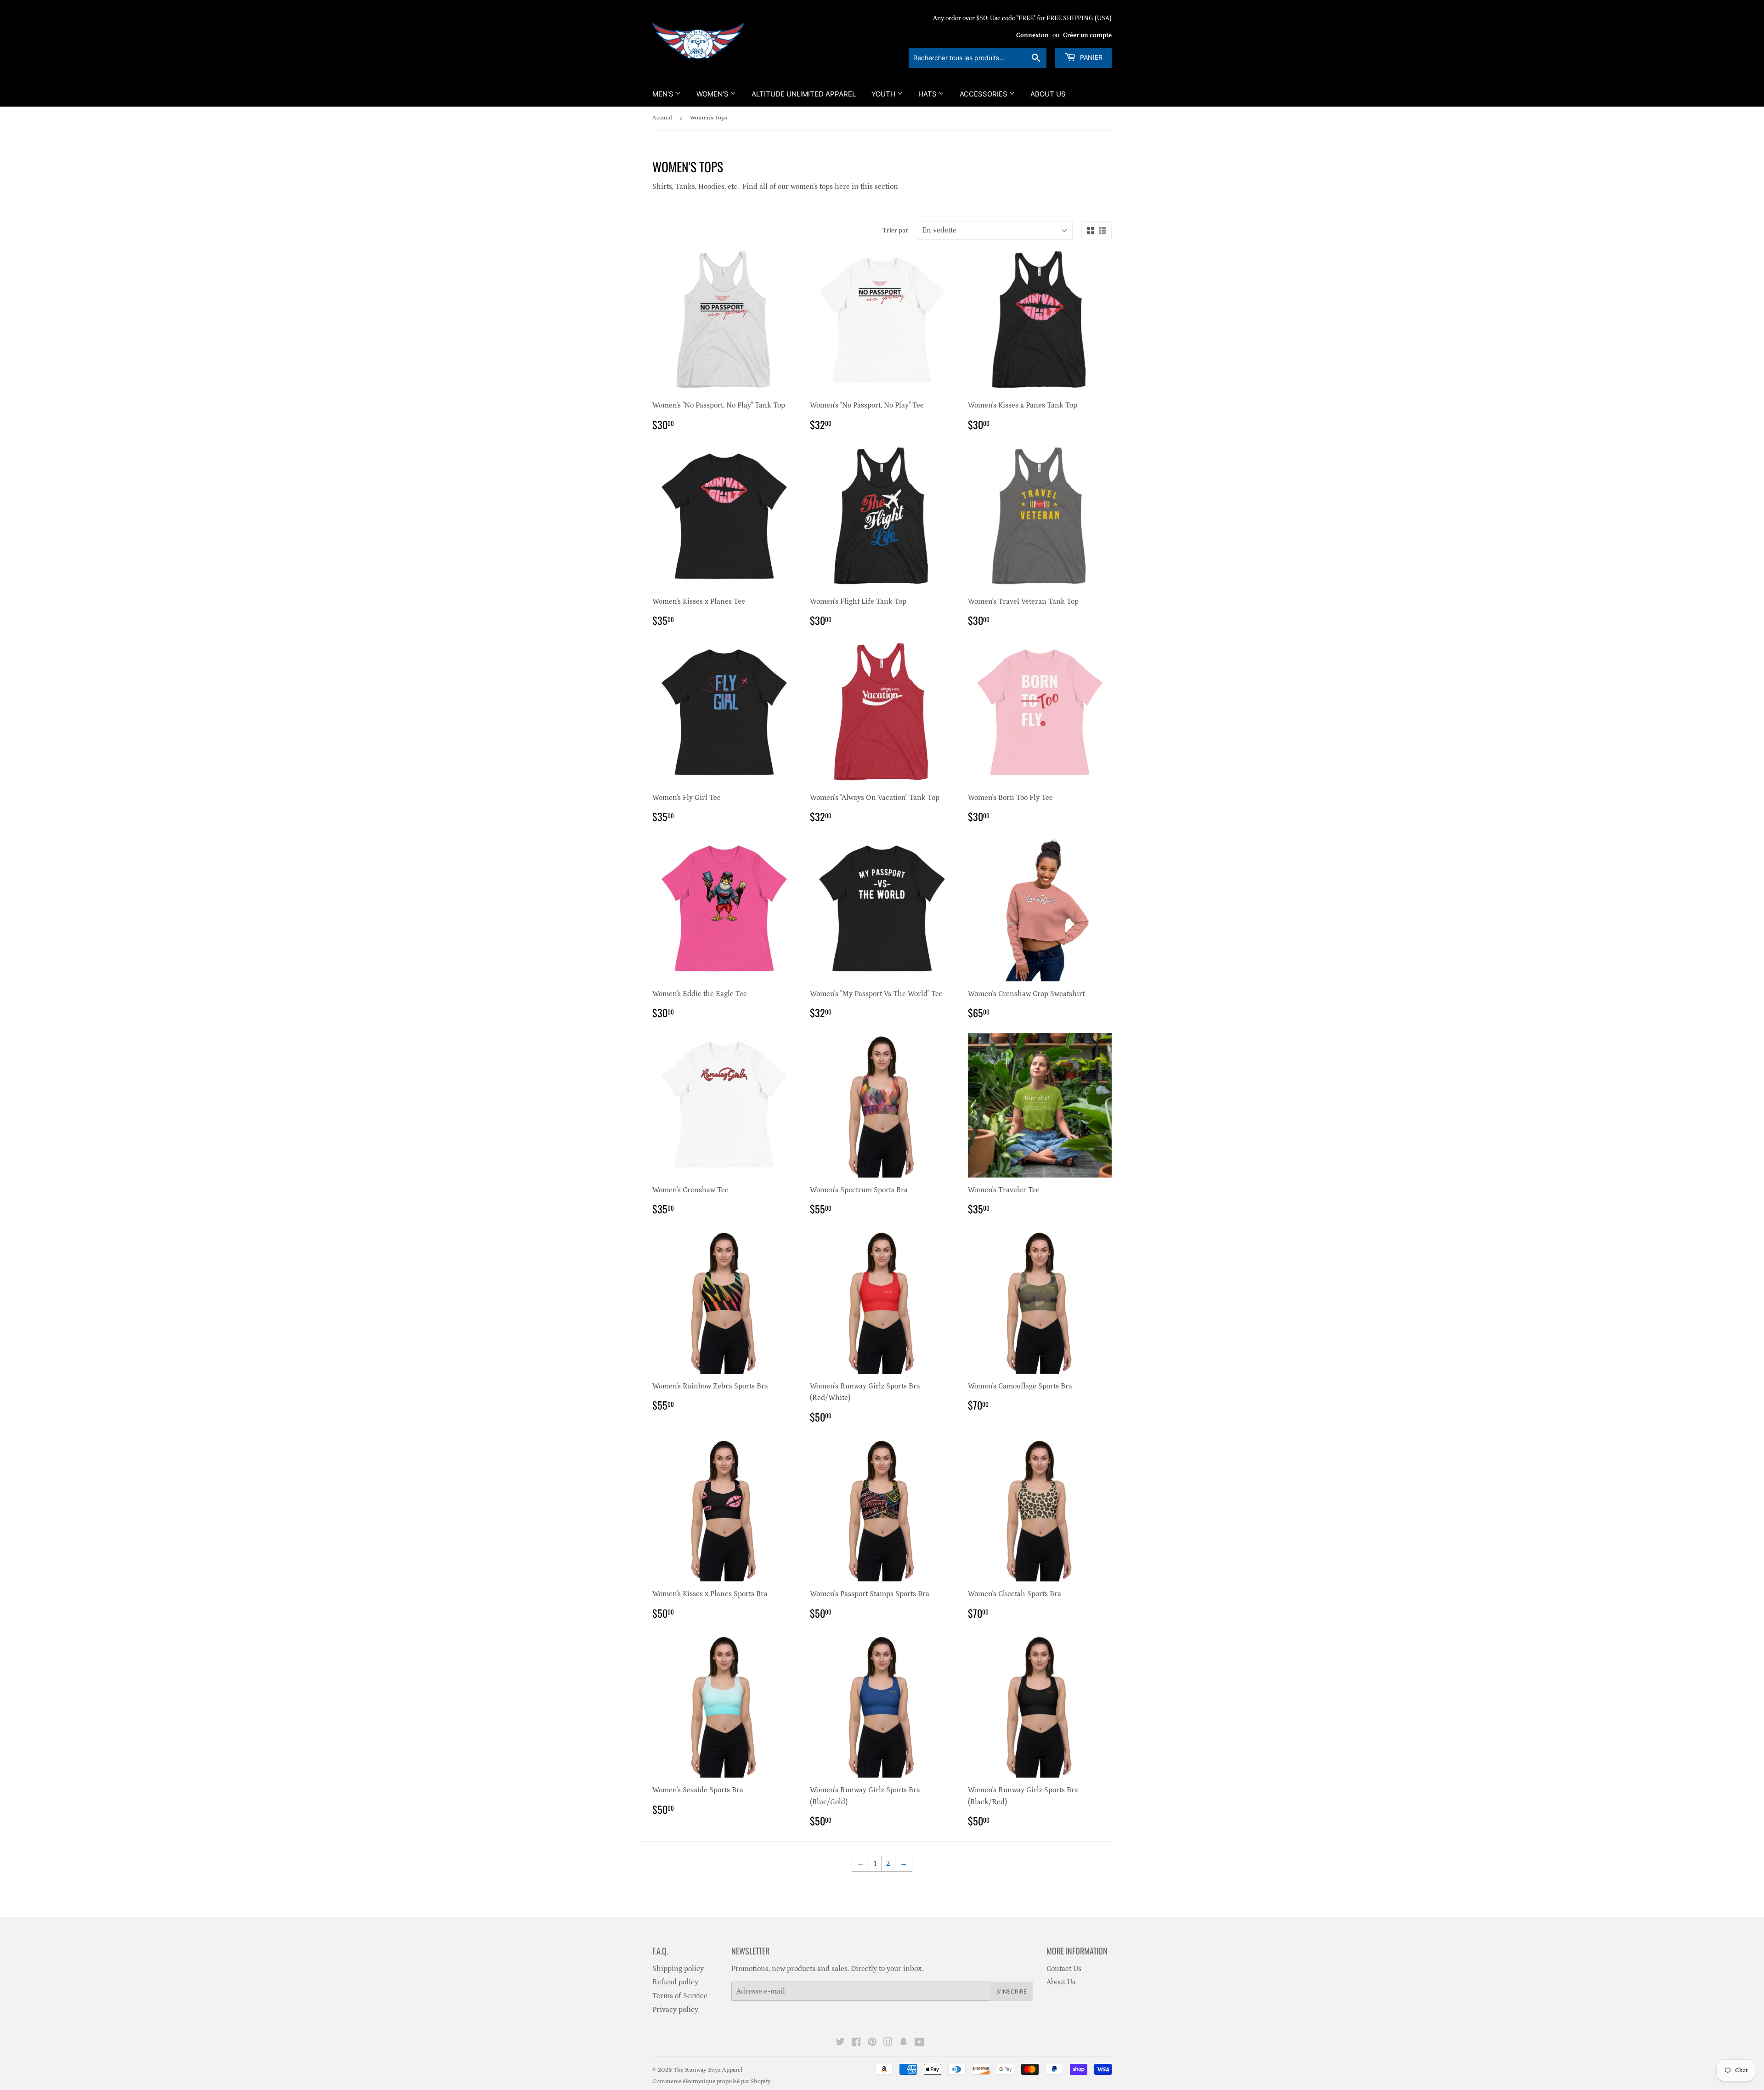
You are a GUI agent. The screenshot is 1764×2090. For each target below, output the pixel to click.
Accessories (984, 94)
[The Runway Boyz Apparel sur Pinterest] (872, 2043)
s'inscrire (1012, 1991)
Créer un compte (1087, 35)
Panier (1090, 57)
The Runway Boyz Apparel (708, 2070)
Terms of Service (680, 1996)
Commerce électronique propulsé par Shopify (712, 2082)
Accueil (662, 118)
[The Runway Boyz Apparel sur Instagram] (888, 2043)
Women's (713, 94)
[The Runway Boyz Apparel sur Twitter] (840, 2043)
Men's (664, 94)
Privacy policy (675, 2010)
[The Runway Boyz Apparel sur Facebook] (856, 2043)
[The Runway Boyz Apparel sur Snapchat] (904, 2043)
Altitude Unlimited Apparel (804, 94)
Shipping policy (678, 1969)
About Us (1048, 94)
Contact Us (1064, 1969)
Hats (928, 94)
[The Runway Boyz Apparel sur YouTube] (919, 2043)
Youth (884, 94)
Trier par (895, 231)
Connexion (1032, 35)
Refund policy (675, 1982)
